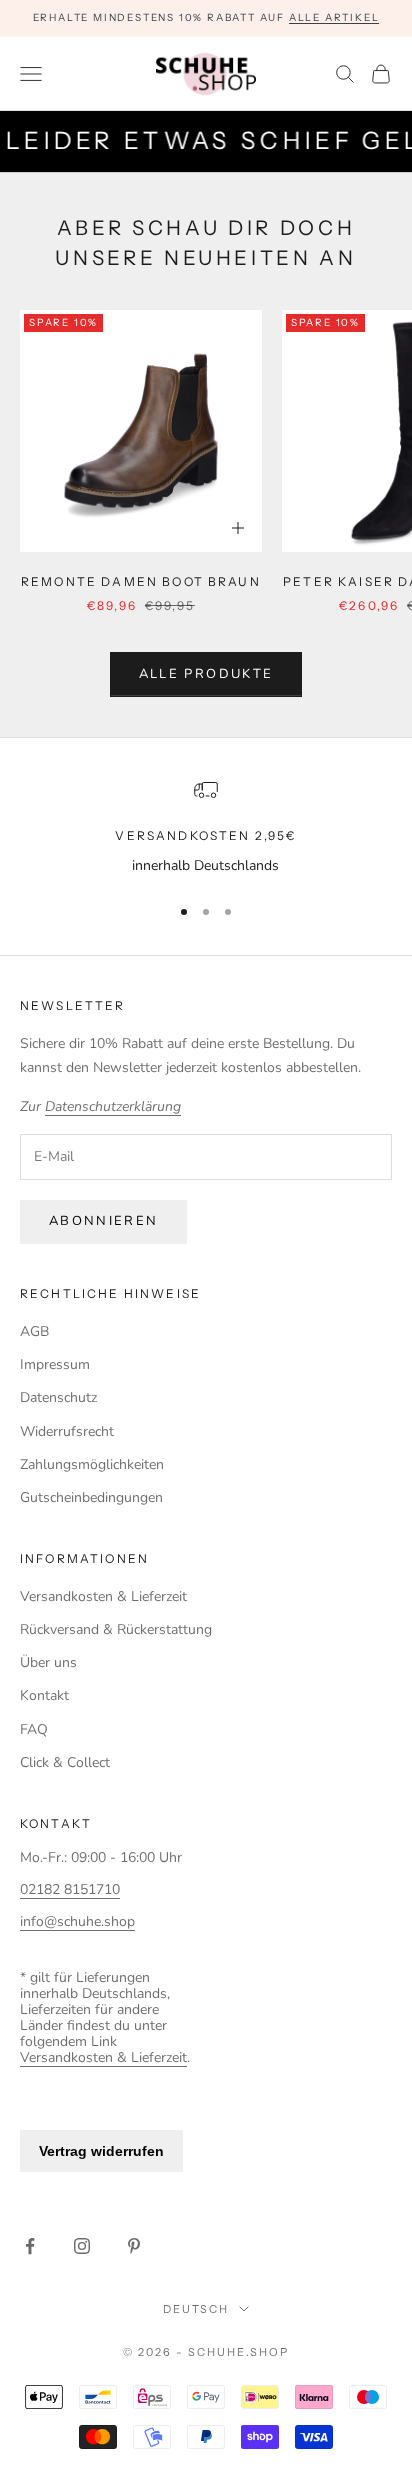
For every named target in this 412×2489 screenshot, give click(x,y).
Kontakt (44, 1695)
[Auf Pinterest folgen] (134, 2246)
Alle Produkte (206, 674)
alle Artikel (334, 17)
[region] (206, 827)
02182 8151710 (70, 1889)
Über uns (48, 1662)
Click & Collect (65, 1762)
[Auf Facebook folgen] (30, 2246)
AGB (34, 1331)
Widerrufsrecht (67, 1431)
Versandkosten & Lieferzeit (103, 1596)
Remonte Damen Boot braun (141, 581)
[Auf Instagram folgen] (82, 2246)
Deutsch (196, 2309)
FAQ (34, 1729)
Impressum (55, 1364)
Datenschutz (58, 1397)
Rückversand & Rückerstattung (116, 1629)
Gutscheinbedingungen (91, 1497)
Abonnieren (103, 1221)
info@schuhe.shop (77, 1921)
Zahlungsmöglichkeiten (92, 1464)
